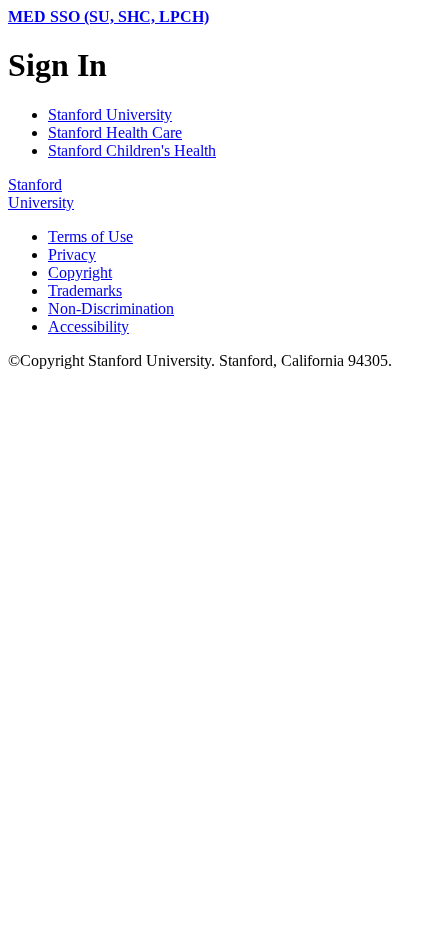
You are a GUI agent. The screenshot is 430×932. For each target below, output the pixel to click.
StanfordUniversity (41, 193)
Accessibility (88, 326)
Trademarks (85, 290)
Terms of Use (90, 236)
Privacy (72, 254)
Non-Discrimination (111, 308)
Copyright (80, 272)
